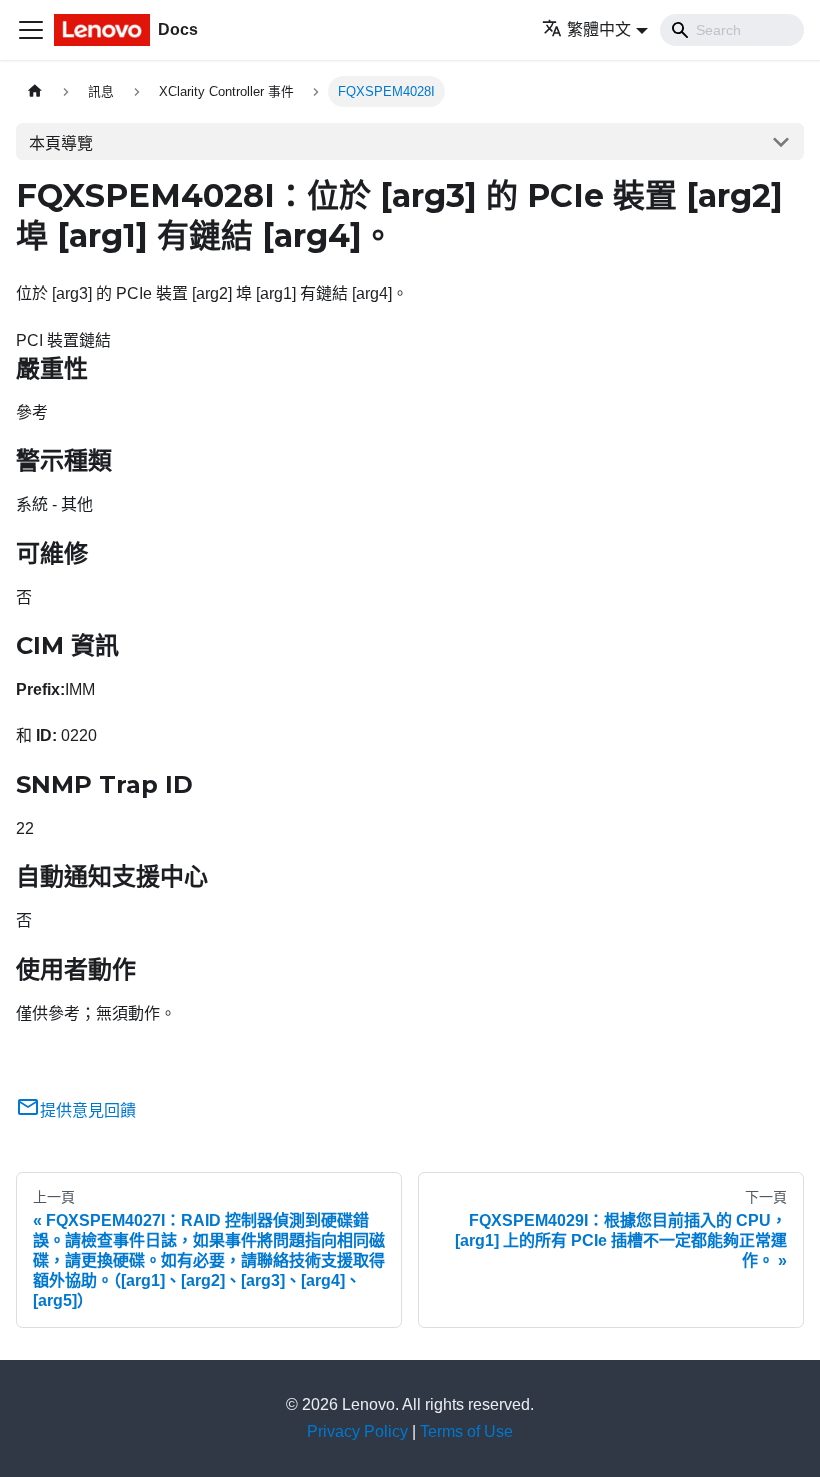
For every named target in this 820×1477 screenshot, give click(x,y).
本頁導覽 (61, 143)
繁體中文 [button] (599, 29)
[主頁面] (35, 91)
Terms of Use (466, 1431)
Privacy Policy (357, 1431)
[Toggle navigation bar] (31, 30)
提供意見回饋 (88, 1110)
